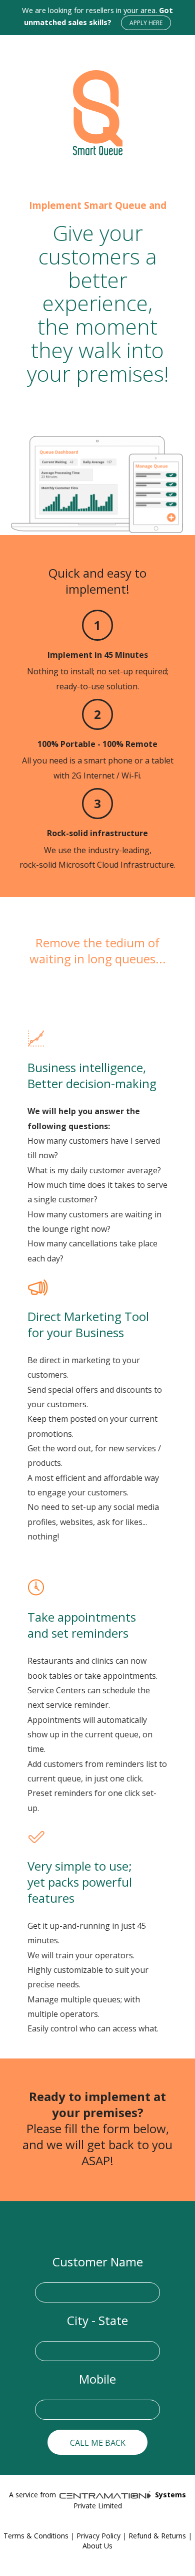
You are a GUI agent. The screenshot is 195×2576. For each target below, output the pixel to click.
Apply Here (146, 23)
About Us (97, 2546)
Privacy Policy (98, 2536)
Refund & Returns (157, 2536)
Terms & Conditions (36, 2536)
